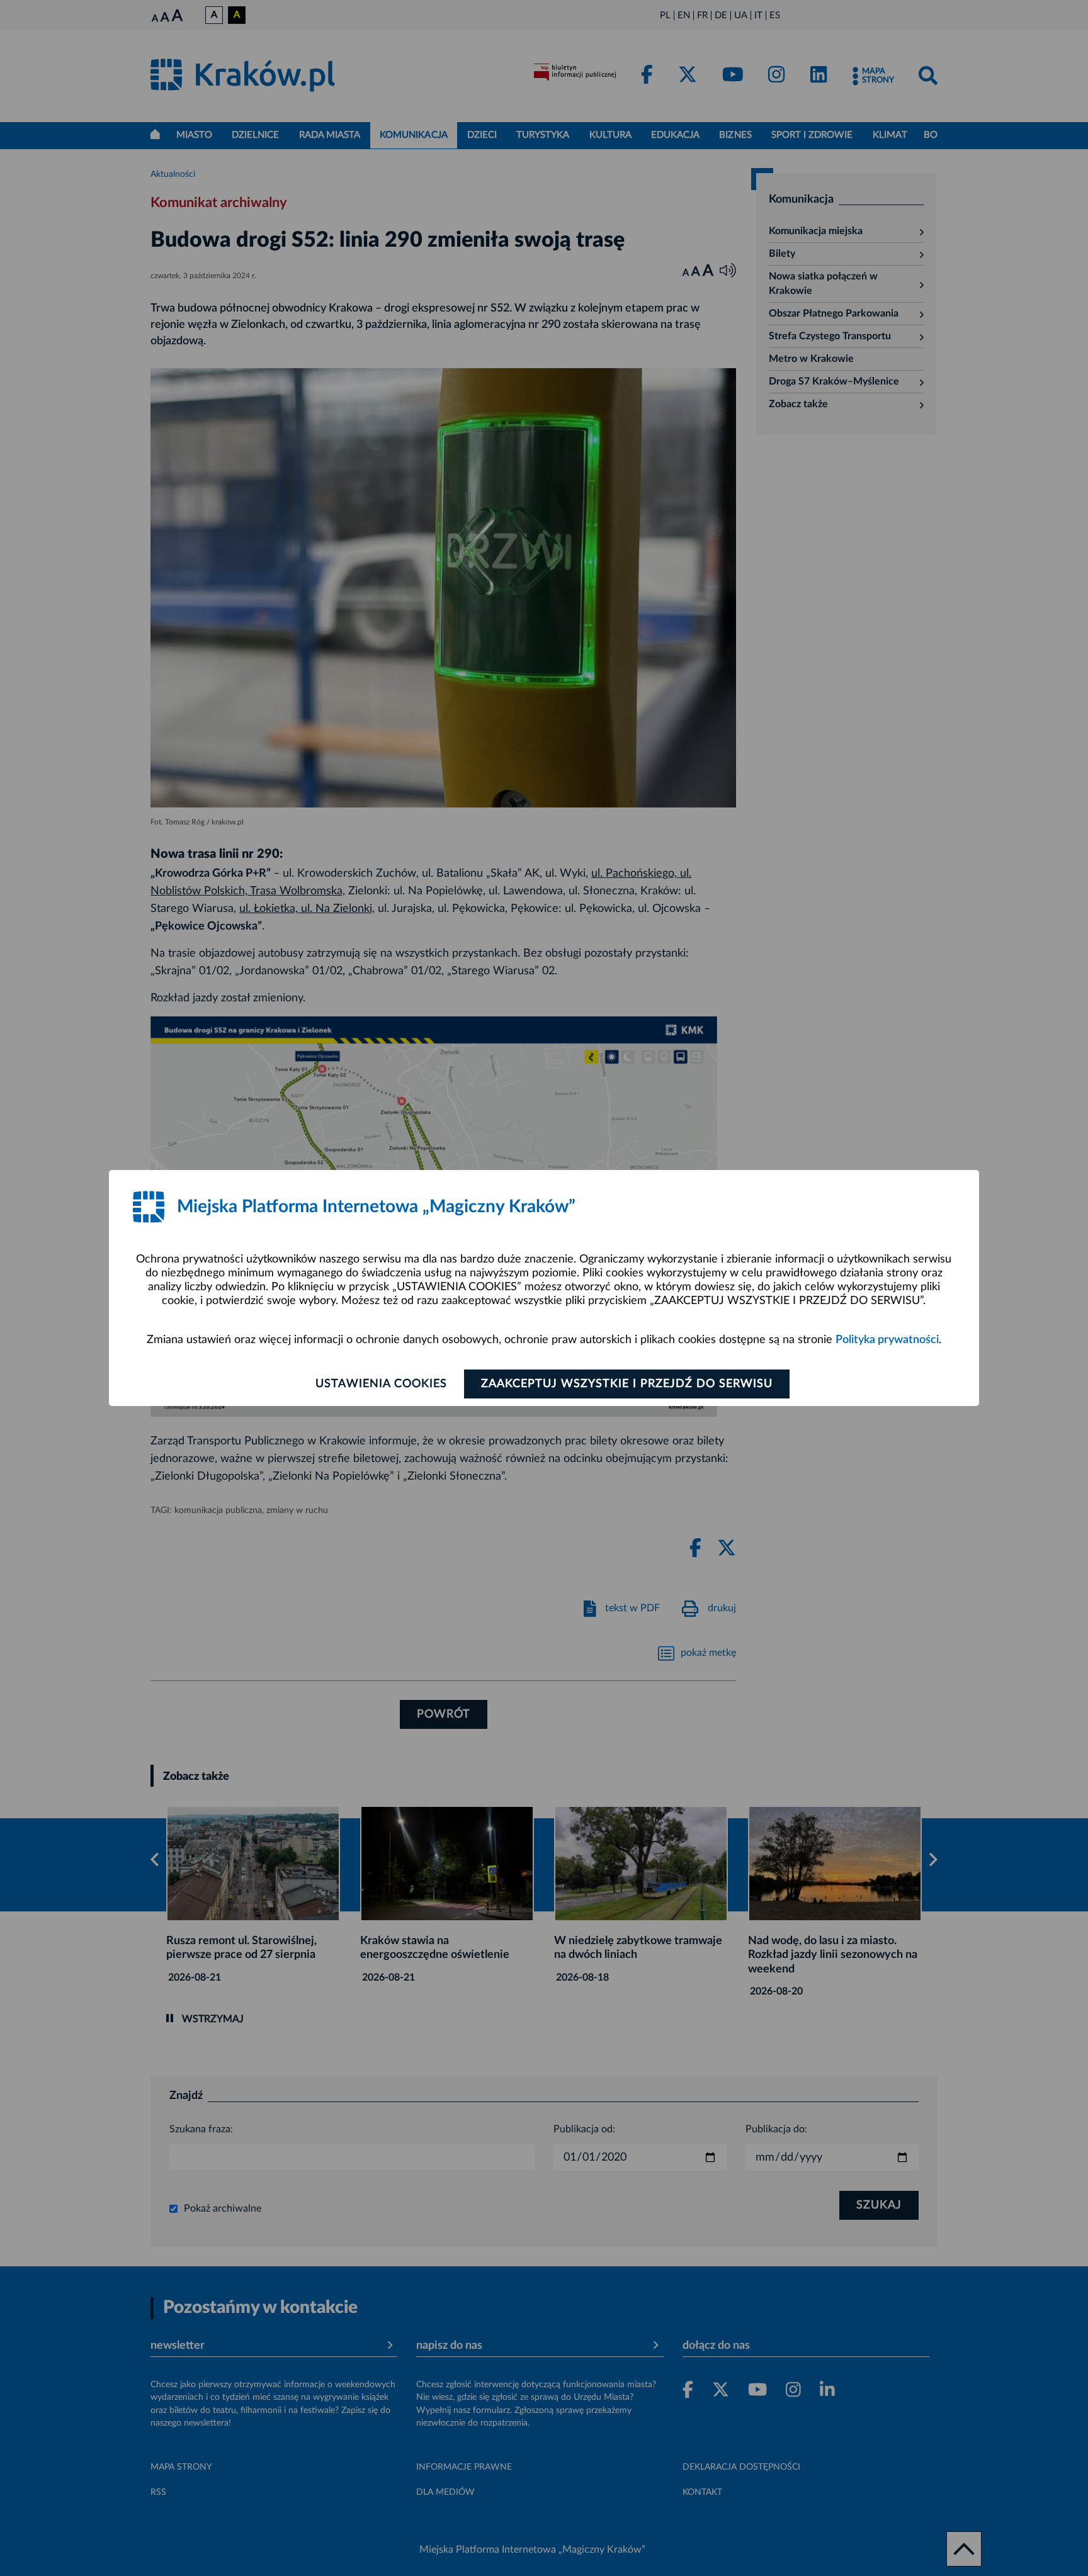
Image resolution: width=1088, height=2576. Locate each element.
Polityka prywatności (887, 1340)
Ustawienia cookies (381, 1384)
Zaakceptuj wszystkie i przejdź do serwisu (627, 1384)
